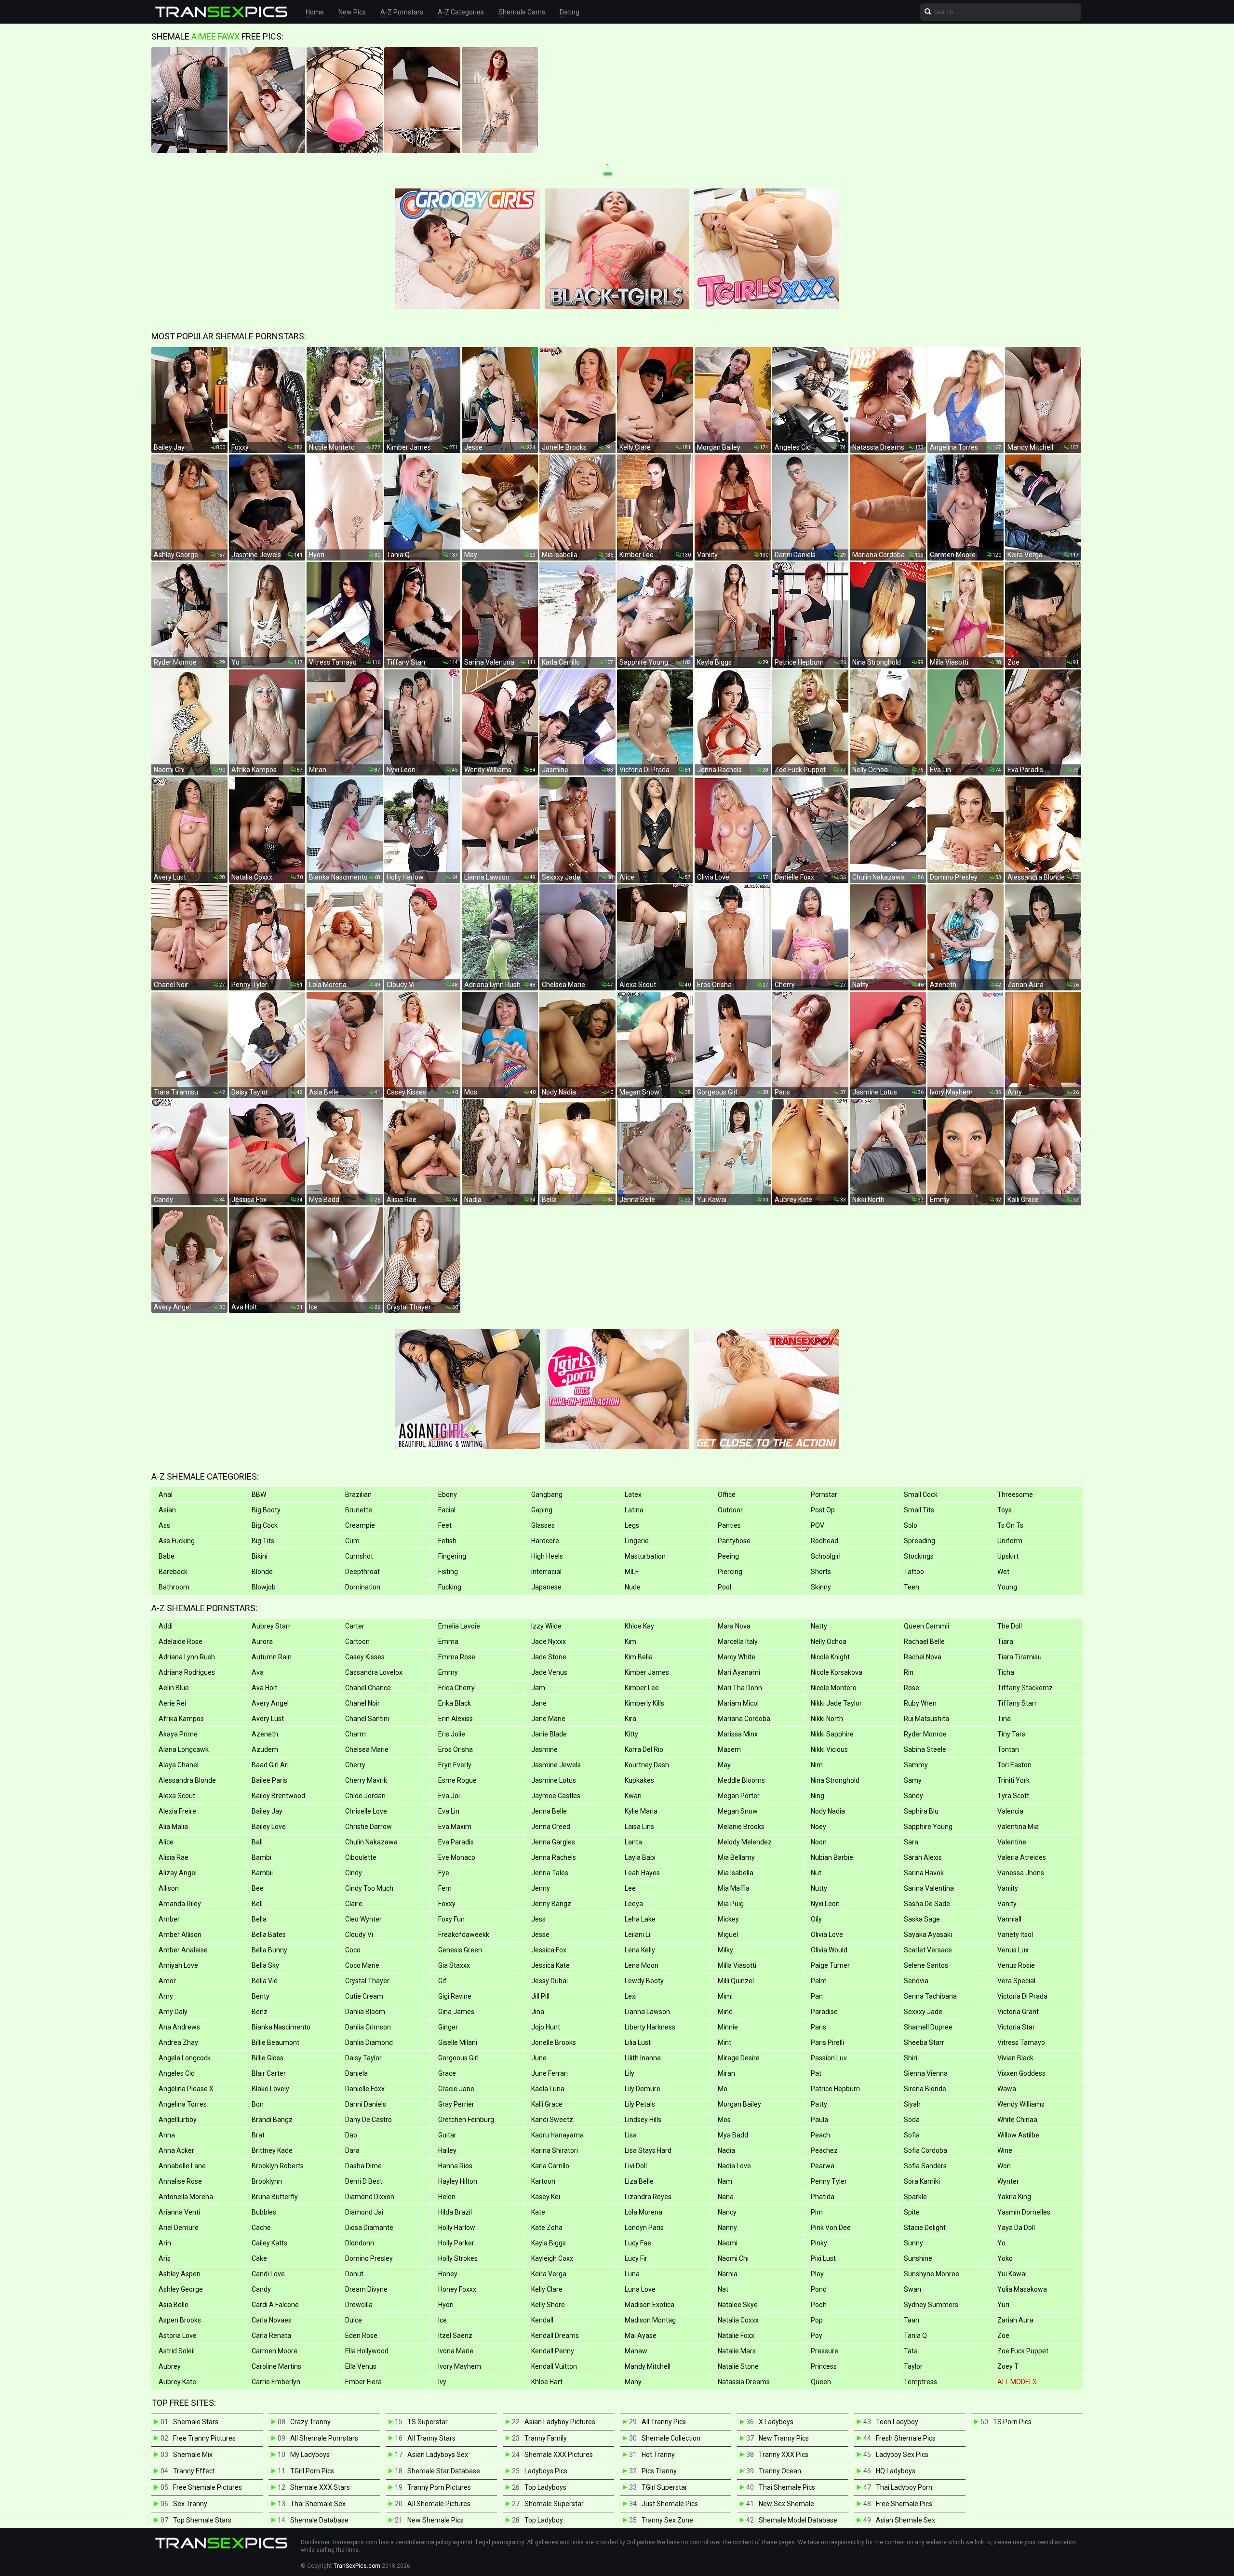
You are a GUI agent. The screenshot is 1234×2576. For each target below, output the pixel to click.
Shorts (821, 1572)
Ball (257, 1842)
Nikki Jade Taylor (836, 1703)
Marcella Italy (738, 1642)
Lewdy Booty (644, 1981)
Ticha (1006, 1672)
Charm (355, 1734)
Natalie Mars (737, 2351)
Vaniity (1008, 1888)
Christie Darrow (369, 1827)
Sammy (916, 1765)
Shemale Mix (193, 2455)
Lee (630, 1888)
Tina (1004, 1719)
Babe (167, 1556)
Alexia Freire (177, 1811)
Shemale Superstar (554, 2504)
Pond (819, 2289)
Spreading (919, 1541)
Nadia (726, 2150)
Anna (167, 2135)
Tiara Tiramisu (1019, 1657)
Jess (538, 1919)
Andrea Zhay (178, 2042)
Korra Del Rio (644, 1749)
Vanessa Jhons (1021, 1873)
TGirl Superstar (664, 2487)
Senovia (916, 1981)
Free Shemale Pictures (208, 2487)
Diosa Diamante (369, 2228)
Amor (167, 1981)
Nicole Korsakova (837, 1672)
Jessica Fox (549, 1950)
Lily (630, 2073)
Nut (816, 1873)
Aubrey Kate (177, 2382)
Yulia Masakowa (1022, 2289)
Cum (352, 1541)
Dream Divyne (366, 2289)
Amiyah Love (178, 1965)
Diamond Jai (364, 2212)
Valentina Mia (1018, 1827)
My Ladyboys (310, 2455)
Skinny (821, 1587)
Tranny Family (546, 2438)
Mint (724, 2042)
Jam (538, 1688)
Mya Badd (733, 2135)
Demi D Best (364, 2181)
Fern (445, 1888)
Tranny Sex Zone (667, 2520)
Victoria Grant (1018, 2012)
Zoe (1003, 2336)
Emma (448, 1642)
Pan (817, 1996)
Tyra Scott (1013, 1796)
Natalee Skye (738, 2305)
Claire (354, 1904)
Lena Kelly (640, 1950)
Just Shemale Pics (670, 2504)
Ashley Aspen (180, 2274)
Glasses (543, 1525)
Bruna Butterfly (275, 2197)
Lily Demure (643, 2089)
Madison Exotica (650, 2305)
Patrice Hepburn (835, 2089)
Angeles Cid (177, 2073)
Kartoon (543, 2181)
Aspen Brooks (180, 2320)
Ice (443, 2320)
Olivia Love (827, 1935)
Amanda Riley (180, 1904)
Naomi (728, 2243)
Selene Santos (926, 1965)
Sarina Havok (924, 1873)
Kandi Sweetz (552, 2120)
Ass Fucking (177, 1541)
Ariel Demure (179, 2228)
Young (1007, 1587)
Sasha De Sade (927, 1904)
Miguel (728, 1935)
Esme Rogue (457, 1780)
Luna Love (640, 2289)
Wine (1005, 2150)
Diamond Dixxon (370, 2197)
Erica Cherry (456, 1688)
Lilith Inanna (643, 2058)
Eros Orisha (456, 1749)
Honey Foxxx (457, 2289)
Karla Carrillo (550, 2166)
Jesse (540, 1935)
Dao (351, 2135)
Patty (819, 2104)
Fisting (448, 1572)
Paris (818, 2027)
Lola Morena (644, 2212)
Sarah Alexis (923, 1857)
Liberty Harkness (650, 2027)
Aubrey (170, 2366)
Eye (444, 1873)
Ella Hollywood (367, 2351)
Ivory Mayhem (460, 2366)
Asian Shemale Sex (905, 2520)
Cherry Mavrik (366, 1780)
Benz (260, 2012)
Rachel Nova (923, 1657)
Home (315, 12)
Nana (726, 2197)
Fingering (452, 1556)
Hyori (446, 2305)
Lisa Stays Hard (648, 2150)
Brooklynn (267, 2181)
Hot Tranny (658, 2455)
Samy (913, 1780)
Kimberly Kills (644, 1703)
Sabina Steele (925, 1749)
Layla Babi (640, 1857)
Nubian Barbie (832, 1857)
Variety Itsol (1015, 1935)
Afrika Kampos (181, 1719)
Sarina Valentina (929, 1888)
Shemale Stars (196, 2422)
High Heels (547, 1556)
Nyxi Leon (825, 1904)
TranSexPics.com (357, 2566)
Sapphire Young (928, 1827)
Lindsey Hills (643, 2120)
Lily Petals (640, 2104)
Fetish (447, 1541)
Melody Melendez (745, 1842)
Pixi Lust (823, 2258)
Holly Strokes (458, 2258)
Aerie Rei (172, 1703)
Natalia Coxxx (738, 2320)
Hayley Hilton (458, 2181)
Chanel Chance (368, 1688)
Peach (820, 2135)
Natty (819, 1626)
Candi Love (268, 2274)
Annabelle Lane (182, 2166)
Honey (448, 2274)
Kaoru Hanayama (557, 2135)
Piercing (730, 1572)
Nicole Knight (830, 1657)
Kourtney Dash (647, 1765)
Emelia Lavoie (459, 1626)
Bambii (262, 1873)
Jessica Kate (550, 1965)
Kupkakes (639, 1780)
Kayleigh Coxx (552, 2258)
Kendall (542, 2320)
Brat (258, 2135)
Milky (725, 1950)
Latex (633, 1495)
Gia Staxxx (454, 1965)
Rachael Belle (924, 1642)
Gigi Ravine (455, 1996)
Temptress (920, 2382)
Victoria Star (1016, 2027)
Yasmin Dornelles (1024, 2212)
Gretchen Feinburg (466, 2120)
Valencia (1010, 1811)
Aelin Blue (174, 1688)
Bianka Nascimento (281, 2027)
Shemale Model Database (798, 2520)
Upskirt (1008, 1556)
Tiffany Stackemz (1025, 1688)
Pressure (825, 2351)
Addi (166, 1626)
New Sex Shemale (786, 2504)
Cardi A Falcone (275, 2305)
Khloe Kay (639, 1626)
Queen (821, 2382)
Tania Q (915, 2336)
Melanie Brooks (741, 1827)
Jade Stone (549, 1657)
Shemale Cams (522, 12)
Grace (447, 2073)
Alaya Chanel (179, 1765)
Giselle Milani (458, 2042)
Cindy (354, 1873)
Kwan (633, 1796)
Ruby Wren (920, 1703)
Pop (817, 2320)
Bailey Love (269, 1827)
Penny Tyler (829, 2181)
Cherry (355, 1765)
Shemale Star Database (444, 2471)
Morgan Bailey (739, 2104)
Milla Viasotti (737, 1965)
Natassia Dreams (744, 2382)
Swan (912, 2289)
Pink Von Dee (831, 2228)
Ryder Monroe (925, 1734)
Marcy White (737, 1657)
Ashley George (181, 2289)
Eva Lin (449, 1811)
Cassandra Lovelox (374, 1672)
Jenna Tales (550, 1873)
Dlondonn (360, 2243)
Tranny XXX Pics (784, 2455)
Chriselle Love (366, 1811)
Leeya (634, 1904)
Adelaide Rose (181, 1642)
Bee (258, 1888)
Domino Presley (369, 2258)
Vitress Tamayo (1021, 2042)
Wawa (1007, 2089)
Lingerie (637, 1541)
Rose (912, 1688)
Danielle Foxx (365, 2089)
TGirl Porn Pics (312, 2471)
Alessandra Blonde (187, 1780)
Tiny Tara (1012, 1734)
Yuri (1003, 2305)
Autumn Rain (272, 1657)
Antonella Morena (186, 2197)
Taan (912, 2320)
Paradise (824, 2012)
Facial (447, 1510)
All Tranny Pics (664, 2422)
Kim (630, 1642)
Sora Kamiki (922, 2181)
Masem (729, 1749)
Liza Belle (639, 2181)
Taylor (913, 2366)
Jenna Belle (549, 1811)
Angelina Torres (183, 2104)
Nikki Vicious (829, 1749)
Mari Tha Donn (740, 1688)
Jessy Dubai (550, 1981)
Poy (817, 2336)
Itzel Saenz (455, 2336)
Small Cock (921, 1495)
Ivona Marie (456, 2351)
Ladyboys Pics (546, 2471)
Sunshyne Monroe (932, 2274)
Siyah (912, 2104)
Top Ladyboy (544, 2520)
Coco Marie (362, 1965)
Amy (166, 1996)
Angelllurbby (178, 2120)
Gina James (456, 2012)
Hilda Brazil (455, 2212)
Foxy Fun (451, 1919)
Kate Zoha (547, 2228)
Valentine (1012, 1842)
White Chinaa (1017, 2120)
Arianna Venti (179, 2212)
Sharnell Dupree (928, 2027)
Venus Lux (1013, 1950)
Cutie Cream (364, 1996)
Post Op (823, 1510)
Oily (816, 1919)
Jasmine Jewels (556, 1765)
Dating (570, 12)
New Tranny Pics (784, 2438)
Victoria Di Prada (1022, 1996)
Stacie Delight (925, 2228)
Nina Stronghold (835, 1780)
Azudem (265, 1749)
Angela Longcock (185, 2058)
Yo (1001, 2243)
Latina (634, 1510)
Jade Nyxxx (549, 1642)
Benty (261, 1996)
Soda (912, 2120)
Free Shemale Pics (904, 2504)
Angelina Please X (186, 2089)
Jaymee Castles (556, 1796)
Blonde (262, 1572)
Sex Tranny (190, 2504)
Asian (167, 1510)
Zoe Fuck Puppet (1023, 2351)
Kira (630, 1719)
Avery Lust (268, 1719)
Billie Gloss (268, 2058)
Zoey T (1008, 2366)
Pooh (819, 2305)
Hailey (447, 2150)
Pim (817, 2212)
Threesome (1015, 1495)
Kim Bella (639, 1657)
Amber (169, 1919)
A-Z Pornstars (402, 12)
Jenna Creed (551, 1827)
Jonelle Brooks (554, 2042)
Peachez (824, 2150)
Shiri (911, 2058)
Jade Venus (549, 1672)
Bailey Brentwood (278, 1796)
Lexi (631, 1996)
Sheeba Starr (924, 2042)
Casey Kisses (365, 1657)
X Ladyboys (776, 2422)
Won (1004, 2166)
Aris (165, 2258)
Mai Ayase (641, 2336)
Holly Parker (456, 2243)
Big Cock (265, 1525)
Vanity (1007, 1904)
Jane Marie (548, 1719)
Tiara (1005, 1642)
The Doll (1010, 1626)
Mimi (725, 1996)
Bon (258, 2104)
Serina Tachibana (930, 1996)
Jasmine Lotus (554, 1780)
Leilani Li (637, 1935)
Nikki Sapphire (832, 1734)
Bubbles (264, 2212)
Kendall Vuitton (554, 2366)
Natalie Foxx (736, 2336)
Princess (824, 2366)
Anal (166, 1495)
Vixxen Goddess (1021, 2073)
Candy (261, 2289)
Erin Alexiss (456, 1719)
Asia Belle (174, 2305)
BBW (259, 1495)
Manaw (636, 2351)
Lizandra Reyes (648, 2197)
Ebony (448, 1495)
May (724, 1765)
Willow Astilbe (1018, 2135)
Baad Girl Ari (270, 1765)
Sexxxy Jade (923, 2012)
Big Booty (266, 1510)
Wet (1003, 1572)
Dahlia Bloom (365, 2012)
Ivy (442, 2382)
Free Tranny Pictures (204, 2438)
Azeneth (265, 1734)
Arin (165, 2243)
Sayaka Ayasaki (928, 1935)
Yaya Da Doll (1016, 2228)
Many (633, 2382)
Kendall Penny (553, 2351)
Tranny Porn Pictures (439, 2487)
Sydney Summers (931, 2305)
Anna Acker (176, 2150)
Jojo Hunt (546, 2027)
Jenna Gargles (553, 1842)
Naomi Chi (733, 2258)
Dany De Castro (369, 2120)
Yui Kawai (1012, 2274)
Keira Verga (549, 2274)
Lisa (631, 2135)
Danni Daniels (366, 2104)
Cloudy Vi (359, 1935)
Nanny (727, 2228)
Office (727, 1495)
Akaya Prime (178, 1734)
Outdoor (730, 1510)
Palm (819, 1981)
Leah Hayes (642, 1873)
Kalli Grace (547, 2104)
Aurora (262, 1642)
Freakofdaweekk (464, 1935)
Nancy (727, 2212)
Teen (912, 1587)
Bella (259, 1919)
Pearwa (823, 2166)
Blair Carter (269, 2073)
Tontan (1008, 1749)
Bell (257, 1904)
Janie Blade (549, 1734)
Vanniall (1009, 1919)
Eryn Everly (455, 1765)
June (539, 2058)
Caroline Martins (276, 2366)
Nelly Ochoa (829, 1642)
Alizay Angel (178, 1873)
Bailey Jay (267, 1811)
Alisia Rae (174, 1857)
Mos (724, 2120)
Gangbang (547, 1495)
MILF (632, 1572)
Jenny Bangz (551, 1904)
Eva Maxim (455, 1827)
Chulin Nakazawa (371, 1842)
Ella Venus (361, 2366)
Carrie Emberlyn (276, 2382)
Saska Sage (922, 1919)
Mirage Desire (739, 2058)
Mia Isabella (736, 1873)
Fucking (450, 1587)
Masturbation (645, 1556)
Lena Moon (642, 1965)
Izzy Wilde (546, 1626)
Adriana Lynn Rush (187, 1657)
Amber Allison (180, 1935)
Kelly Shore (548, 2305)
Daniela (356, 2073)
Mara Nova (734, 1626)
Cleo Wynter (363, 1919)
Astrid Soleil (177, 2351)
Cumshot (359, 1556)
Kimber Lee (642, 1688)
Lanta (633, 1842)
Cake (259, 2258)
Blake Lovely (270, 2089)
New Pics (352, 12)
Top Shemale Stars (202, 2520)
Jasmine (544, 1749)
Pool (724, 1587)
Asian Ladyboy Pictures (560, 2422)
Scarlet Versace (928, 1950)
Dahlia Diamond (369, 2042)
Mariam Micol (738, 1703)
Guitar (447, 2135)
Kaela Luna (548, 2089)
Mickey (728, 1919)
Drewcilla (359, 2305)
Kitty (631, 1734)
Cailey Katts (269, 2243)
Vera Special (1016, 1981)
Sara (911, 1842)
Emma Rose (457, 1657)
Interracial (546, 1572)
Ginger (448, 2027)
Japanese (546, 1587)
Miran (726, 2073)
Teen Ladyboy (897, 2422)
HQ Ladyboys (896, 2471)
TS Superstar (428, 2422)
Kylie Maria (641, 1811)
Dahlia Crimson (368, 2027)
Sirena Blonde (925, 2089)
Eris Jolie (452, 1734)
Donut (354, 2274)
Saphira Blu (921, 1811)
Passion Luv (829, 2058)
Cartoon (357, 1642)
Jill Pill (540, 1996)
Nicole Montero (834, 1688)
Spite (912, 2212)
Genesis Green (460, 1950)
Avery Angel (270, 1703)
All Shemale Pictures (439, 2504)
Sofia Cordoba (925, 2150)
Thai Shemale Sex (318, 2504)
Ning (818, 1796)
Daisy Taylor (363, 2058)
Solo (911, 1525)
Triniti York (1013, 1780)
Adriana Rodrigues (187, 1672)
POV (818, 1525)
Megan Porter (739, 1796)
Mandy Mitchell (648, 2366)
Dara (352, 2150)
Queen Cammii (926, 1626)
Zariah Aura (1015, 2320)
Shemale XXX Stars (320, 2487)
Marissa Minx (738, 1734)
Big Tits (263, 1541)
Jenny (541, 1888)
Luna (632, 2274)
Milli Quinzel (736, 1981)
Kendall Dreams (555, 2336)
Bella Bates (269, 1935)
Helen (447, 2197)
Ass (164, 1525)
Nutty (819, 1888)
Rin (909, 1672)
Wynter (1008, 2181)
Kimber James (647, 1672)
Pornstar (824, 1495)
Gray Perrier (456, 2104)
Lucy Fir (636, 2258)
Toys (1005, 1510)
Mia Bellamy (736, 1857)
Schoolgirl (826, 1556)
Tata (911, 2351)
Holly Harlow (457, 2228)
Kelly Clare (547, 2289)
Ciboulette (361, 1857)
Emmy (448, 1672)
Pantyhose (734, 1541)
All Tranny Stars (431, 2438)
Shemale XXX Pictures (559, 2455)
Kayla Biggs (549, 2243)
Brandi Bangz (272, 2120)
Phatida (823, 2197)
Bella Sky (265, 1965)
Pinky (819, 2243)
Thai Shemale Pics (787, 2487)
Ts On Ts (1010, 1525)
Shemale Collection (671, 2438)
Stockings (919, 1556)
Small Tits (919, 1510)
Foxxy (447, 1904)
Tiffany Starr (1017, 1703)
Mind (725, 2012)
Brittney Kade (272, 2150)
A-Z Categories (461, 12)
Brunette (359, 1510)
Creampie (360, 1525)
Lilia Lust (638, 2042)
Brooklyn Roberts (278, 2166)
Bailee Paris (269, 1780)
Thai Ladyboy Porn (904, 2487)
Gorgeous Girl (458, 2058)
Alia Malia (173, 1827)
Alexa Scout (177, 1796)
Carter (355, 1626)
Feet (445, 1525)
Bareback (173, 1572)
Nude (633, 1587)
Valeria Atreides (1022, 1857)
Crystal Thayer (367, 1981)
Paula (819, 2120)
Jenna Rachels (554, 1857)
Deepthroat (362, 1572)
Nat (723, 2289)
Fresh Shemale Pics (906, 2438)
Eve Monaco (457, 1857)
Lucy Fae (638, 2243)
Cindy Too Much (369, 1888)
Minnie (728, 2027)
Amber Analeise (183, 1950)
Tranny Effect (194, 2471)
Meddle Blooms (741, 1780)
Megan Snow (738, 1811)
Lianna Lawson (647, 2012)
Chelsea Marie (367, 1749)
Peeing (728, 1556)
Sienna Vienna (926, 2073)
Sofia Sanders (925, 2166)
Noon (819, 1842)
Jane (539, 1703)
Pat (816, 2073)
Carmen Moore (275, 2351)
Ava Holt (264, 1688)
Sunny (913, 2243)
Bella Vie (265, 1981)
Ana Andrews (179, 2027)
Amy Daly (173, 2012)
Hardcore (545, 1541)
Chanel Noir (362, 1703)
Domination (363, 1587)
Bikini (260, 1556)
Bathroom (174, 1587)
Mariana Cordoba (744, 1719)
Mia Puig (731, 1904)
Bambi (262, 1857)
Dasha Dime (363, 2166)
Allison (169, 1888)
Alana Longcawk (184, 1749)
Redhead (825, 1541)
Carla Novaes (272, 2320)
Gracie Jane (456, 2089)
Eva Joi (449, 1796)
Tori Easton (1014, 1765)
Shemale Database (319, 2520)
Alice (166, 1842)
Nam (725, 2181)
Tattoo (914, 1572)
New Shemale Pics (436, 2520)
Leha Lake (640, 1919)
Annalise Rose (180, 2181)
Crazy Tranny (310, 2422)
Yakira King (1014, 2197)
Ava (258, 1672)
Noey (818, 1827)
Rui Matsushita (926, 1719)
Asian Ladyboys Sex (438, 2455)
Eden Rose (361, 2336)
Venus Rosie (1016, 1965)
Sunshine (918, 2258)
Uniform (1010, 1541)
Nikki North (827, 1719)
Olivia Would (829, 1950)
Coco (353, 1950)
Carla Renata (271, 2336)
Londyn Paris (644, 2228)
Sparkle (915, 2197)
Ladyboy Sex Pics (902, 2455)
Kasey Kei (546, 2197)
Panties (729, 1525)
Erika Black (455, 1703)
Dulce (354, 2320)
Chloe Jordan (365, 1796)
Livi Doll (636, 2166)
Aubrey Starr (271, 1626)
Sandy (913, 1796)
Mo (723, 2089)
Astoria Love (178, 2336)
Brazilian (358, 1495)
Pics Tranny (659, 2471)
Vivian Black (1015, 2058)
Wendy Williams (1021, 2104)
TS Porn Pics (1012, 2422)
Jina (538, 2012)
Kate (538, 2212)
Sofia (912, 2135)
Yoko (1005, 2258)
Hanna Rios (455, 2166)
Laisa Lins (639, 1827)
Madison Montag (650, 2320)
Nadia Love (734, 2166)
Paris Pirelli (827, 2042)
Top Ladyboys (545, 2487)
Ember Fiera (363, 2382)
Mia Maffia (734, 1888)
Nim (817, 1765)
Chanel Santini (367, 1719)
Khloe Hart (547, 2382)
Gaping (542, 1510)
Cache (261, 2228)
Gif (443, 1981)
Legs (632, 1525)
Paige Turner (830, 1965)
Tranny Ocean (780, 2471)
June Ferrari (550, 2073)
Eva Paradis (456, 1842)
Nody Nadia (828, 1811)
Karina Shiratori (555, 2150)
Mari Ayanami (739, 1672)
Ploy (817, 2274)
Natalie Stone (738, 2366)
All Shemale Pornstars (324, 2438)
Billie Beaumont (275, 2042)
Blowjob (264, 1587)
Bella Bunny (269, 1950)
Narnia (728, 2274)
